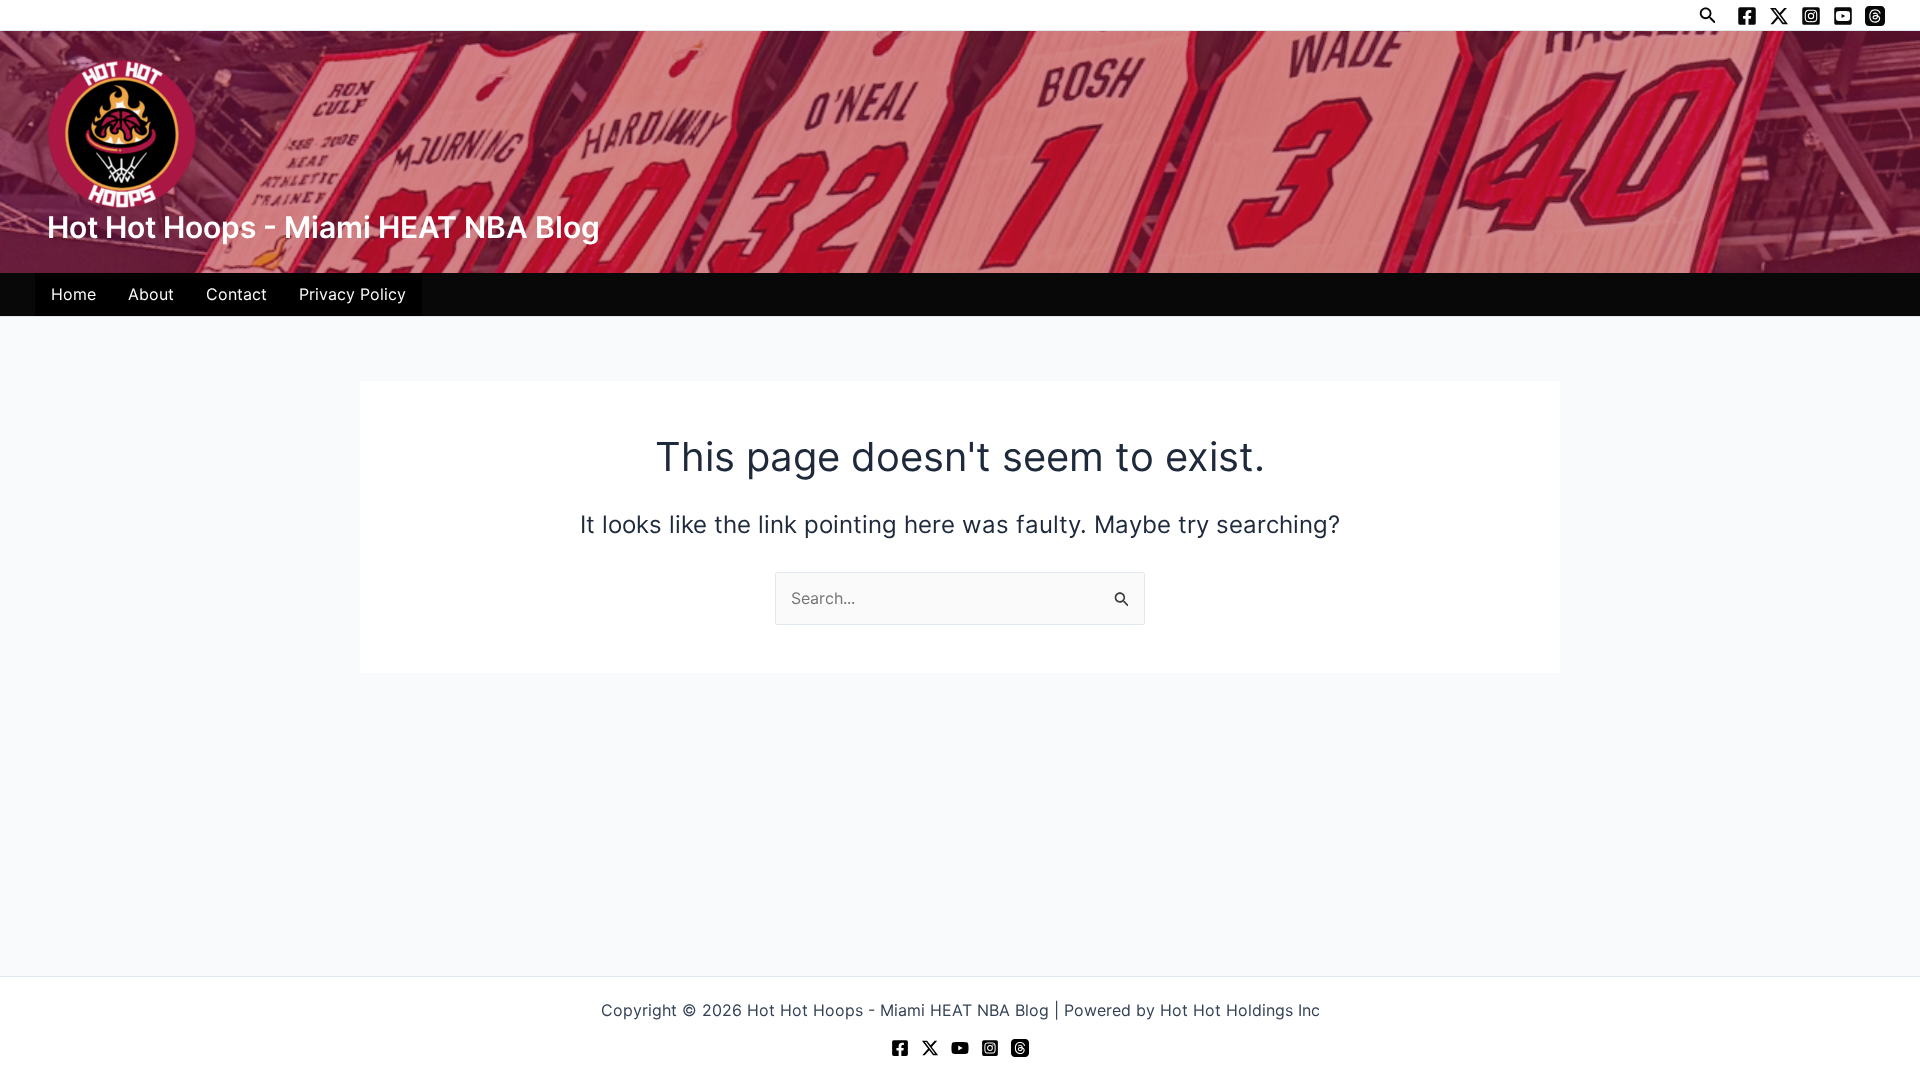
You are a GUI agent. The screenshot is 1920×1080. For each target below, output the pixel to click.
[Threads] (1875, 16)
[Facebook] (1747, 16)
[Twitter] (1779, 16)
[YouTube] (1843, 16)
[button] (1708, 15)
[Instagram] (1811, 16)
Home (73, 294)
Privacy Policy (352, 294)
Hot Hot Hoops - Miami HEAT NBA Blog (323, 227)
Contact (236, 294)
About (151, 294)
